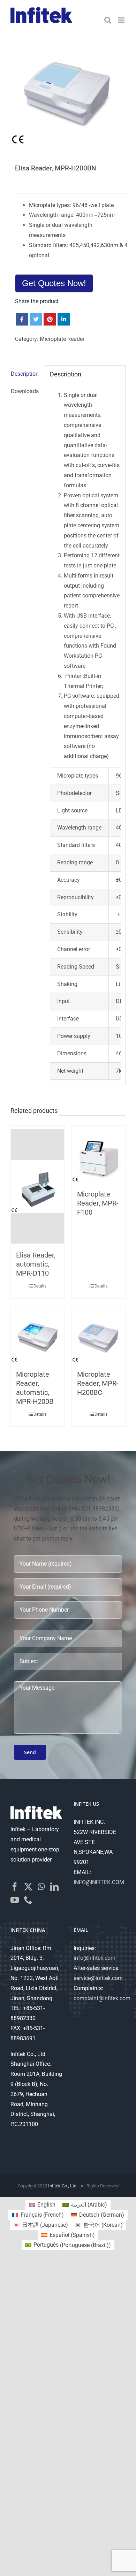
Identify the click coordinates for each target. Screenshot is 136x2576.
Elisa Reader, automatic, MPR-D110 (36, 1264)
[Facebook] (15, 1887)
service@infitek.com (98, 1978)
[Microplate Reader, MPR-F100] (99, 1156)
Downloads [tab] (25, 391)
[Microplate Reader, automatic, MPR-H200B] (37, 1336)
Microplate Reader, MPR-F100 (98, 1203)
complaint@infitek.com (102, 1998)
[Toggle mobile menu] (122, 20)
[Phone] (28, 1900)
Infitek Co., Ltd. (63, 2186)
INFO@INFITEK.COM (99, 1882)
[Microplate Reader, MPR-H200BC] (99, 1336)
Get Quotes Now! (54, 283)
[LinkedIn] (54, 1887)
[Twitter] (28, 1887)
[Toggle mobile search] (108, 20)
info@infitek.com (95, 1958)
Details (40, 1286)
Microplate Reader (62, 339)
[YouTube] (15, 1900)
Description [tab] (25, 374)
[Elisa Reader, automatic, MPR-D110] (37, 1186)
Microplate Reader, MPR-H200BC (98, 1383)
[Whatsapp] (41, 1887)
